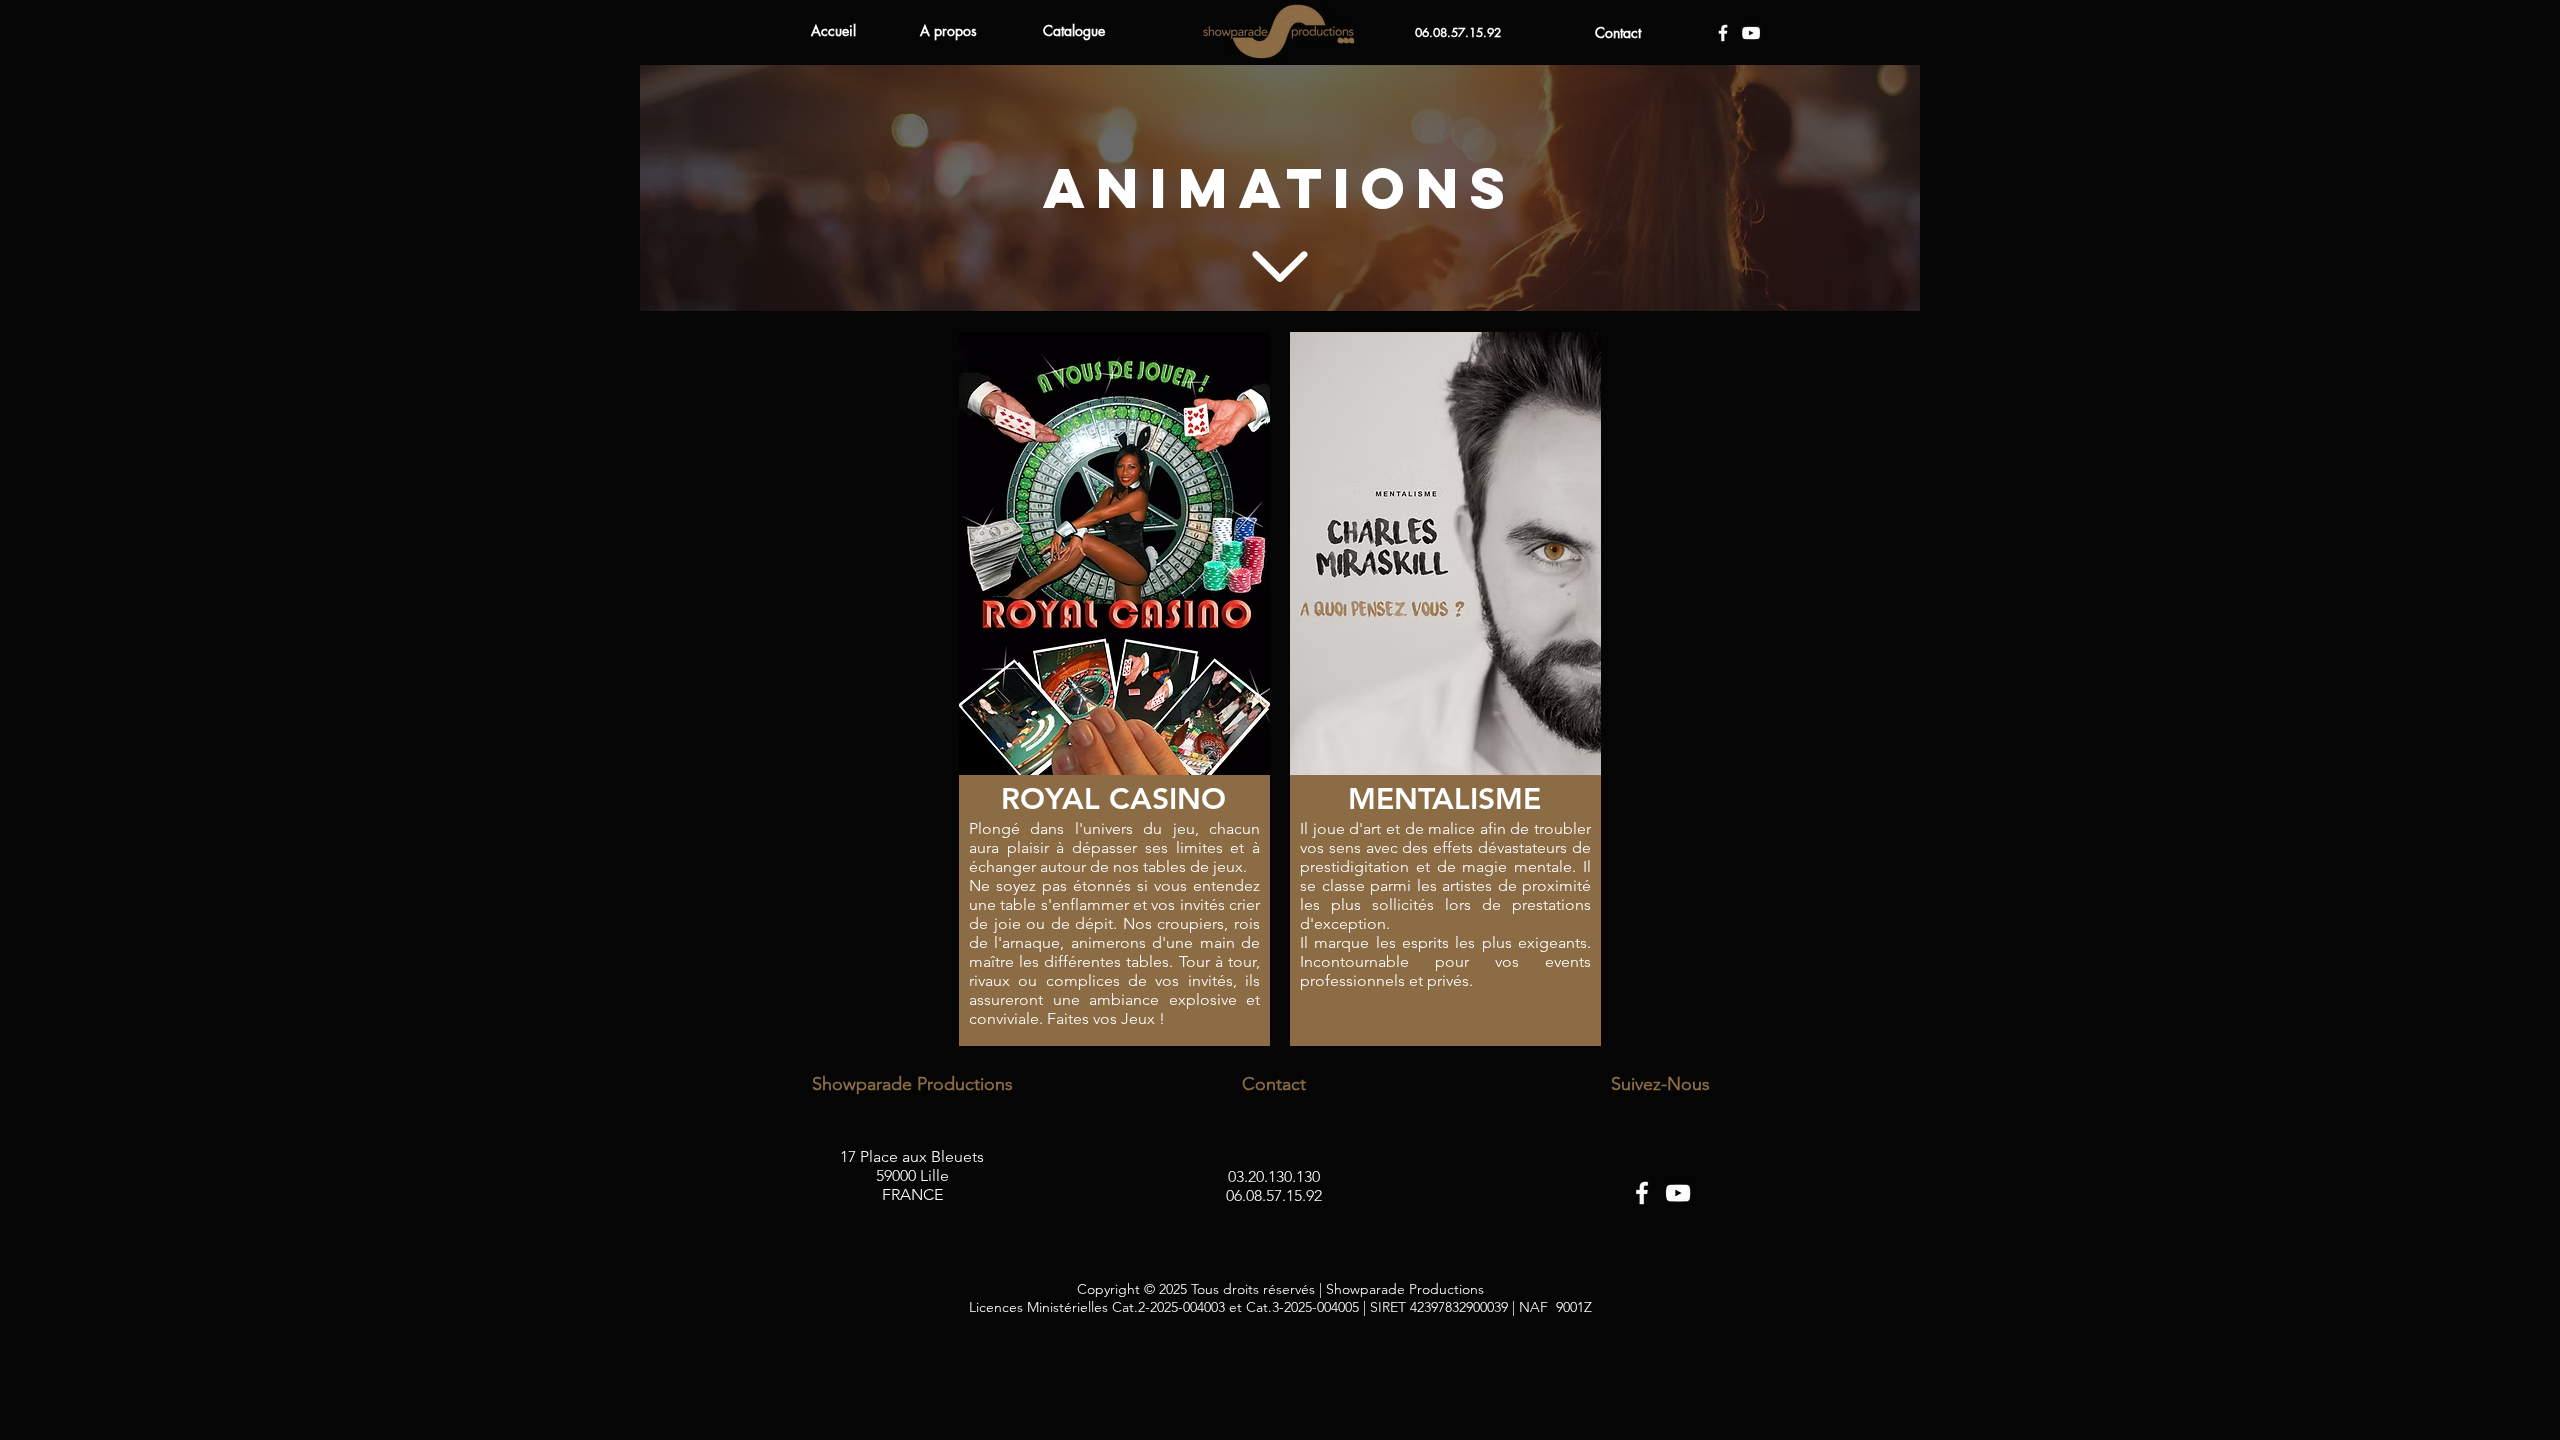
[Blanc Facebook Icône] (1723, 33)
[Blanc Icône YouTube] (1751, 33)
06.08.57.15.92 (1274, 1195)
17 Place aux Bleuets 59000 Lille (912, 1166)
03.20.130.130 (1274, 1176)
